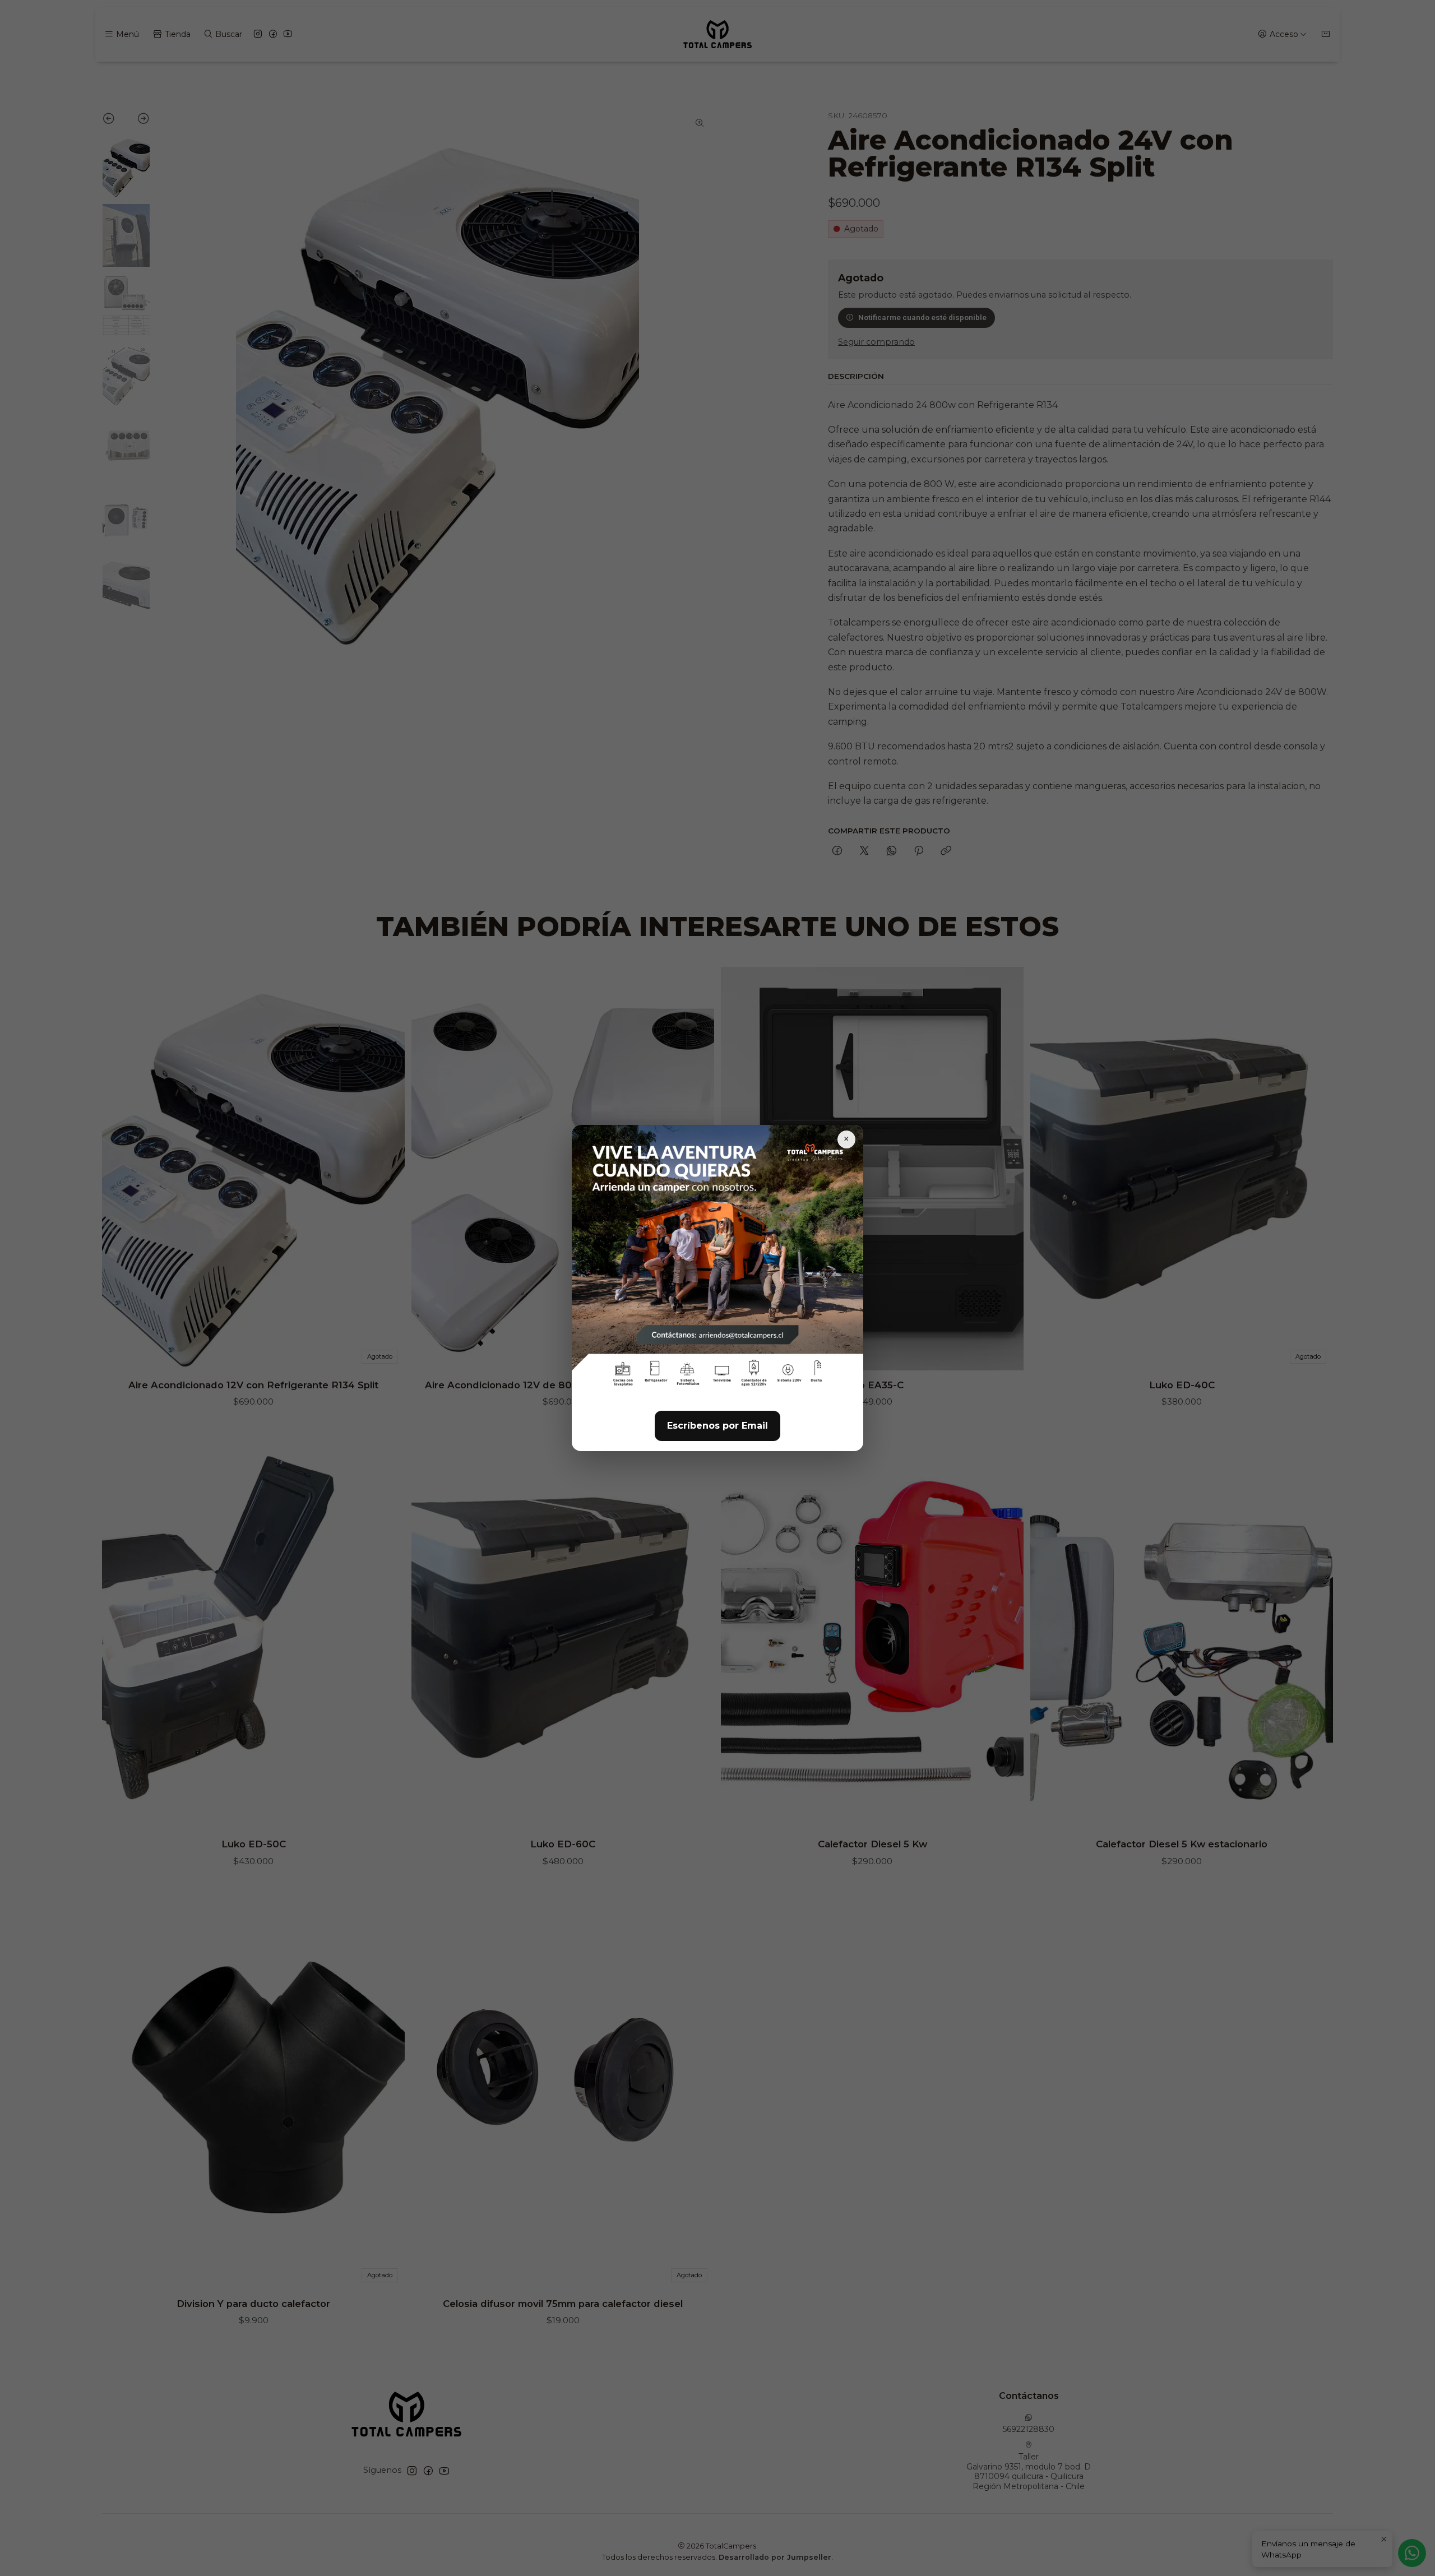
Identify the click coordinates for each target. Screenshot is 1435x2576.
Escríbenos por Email (717, 1426)
